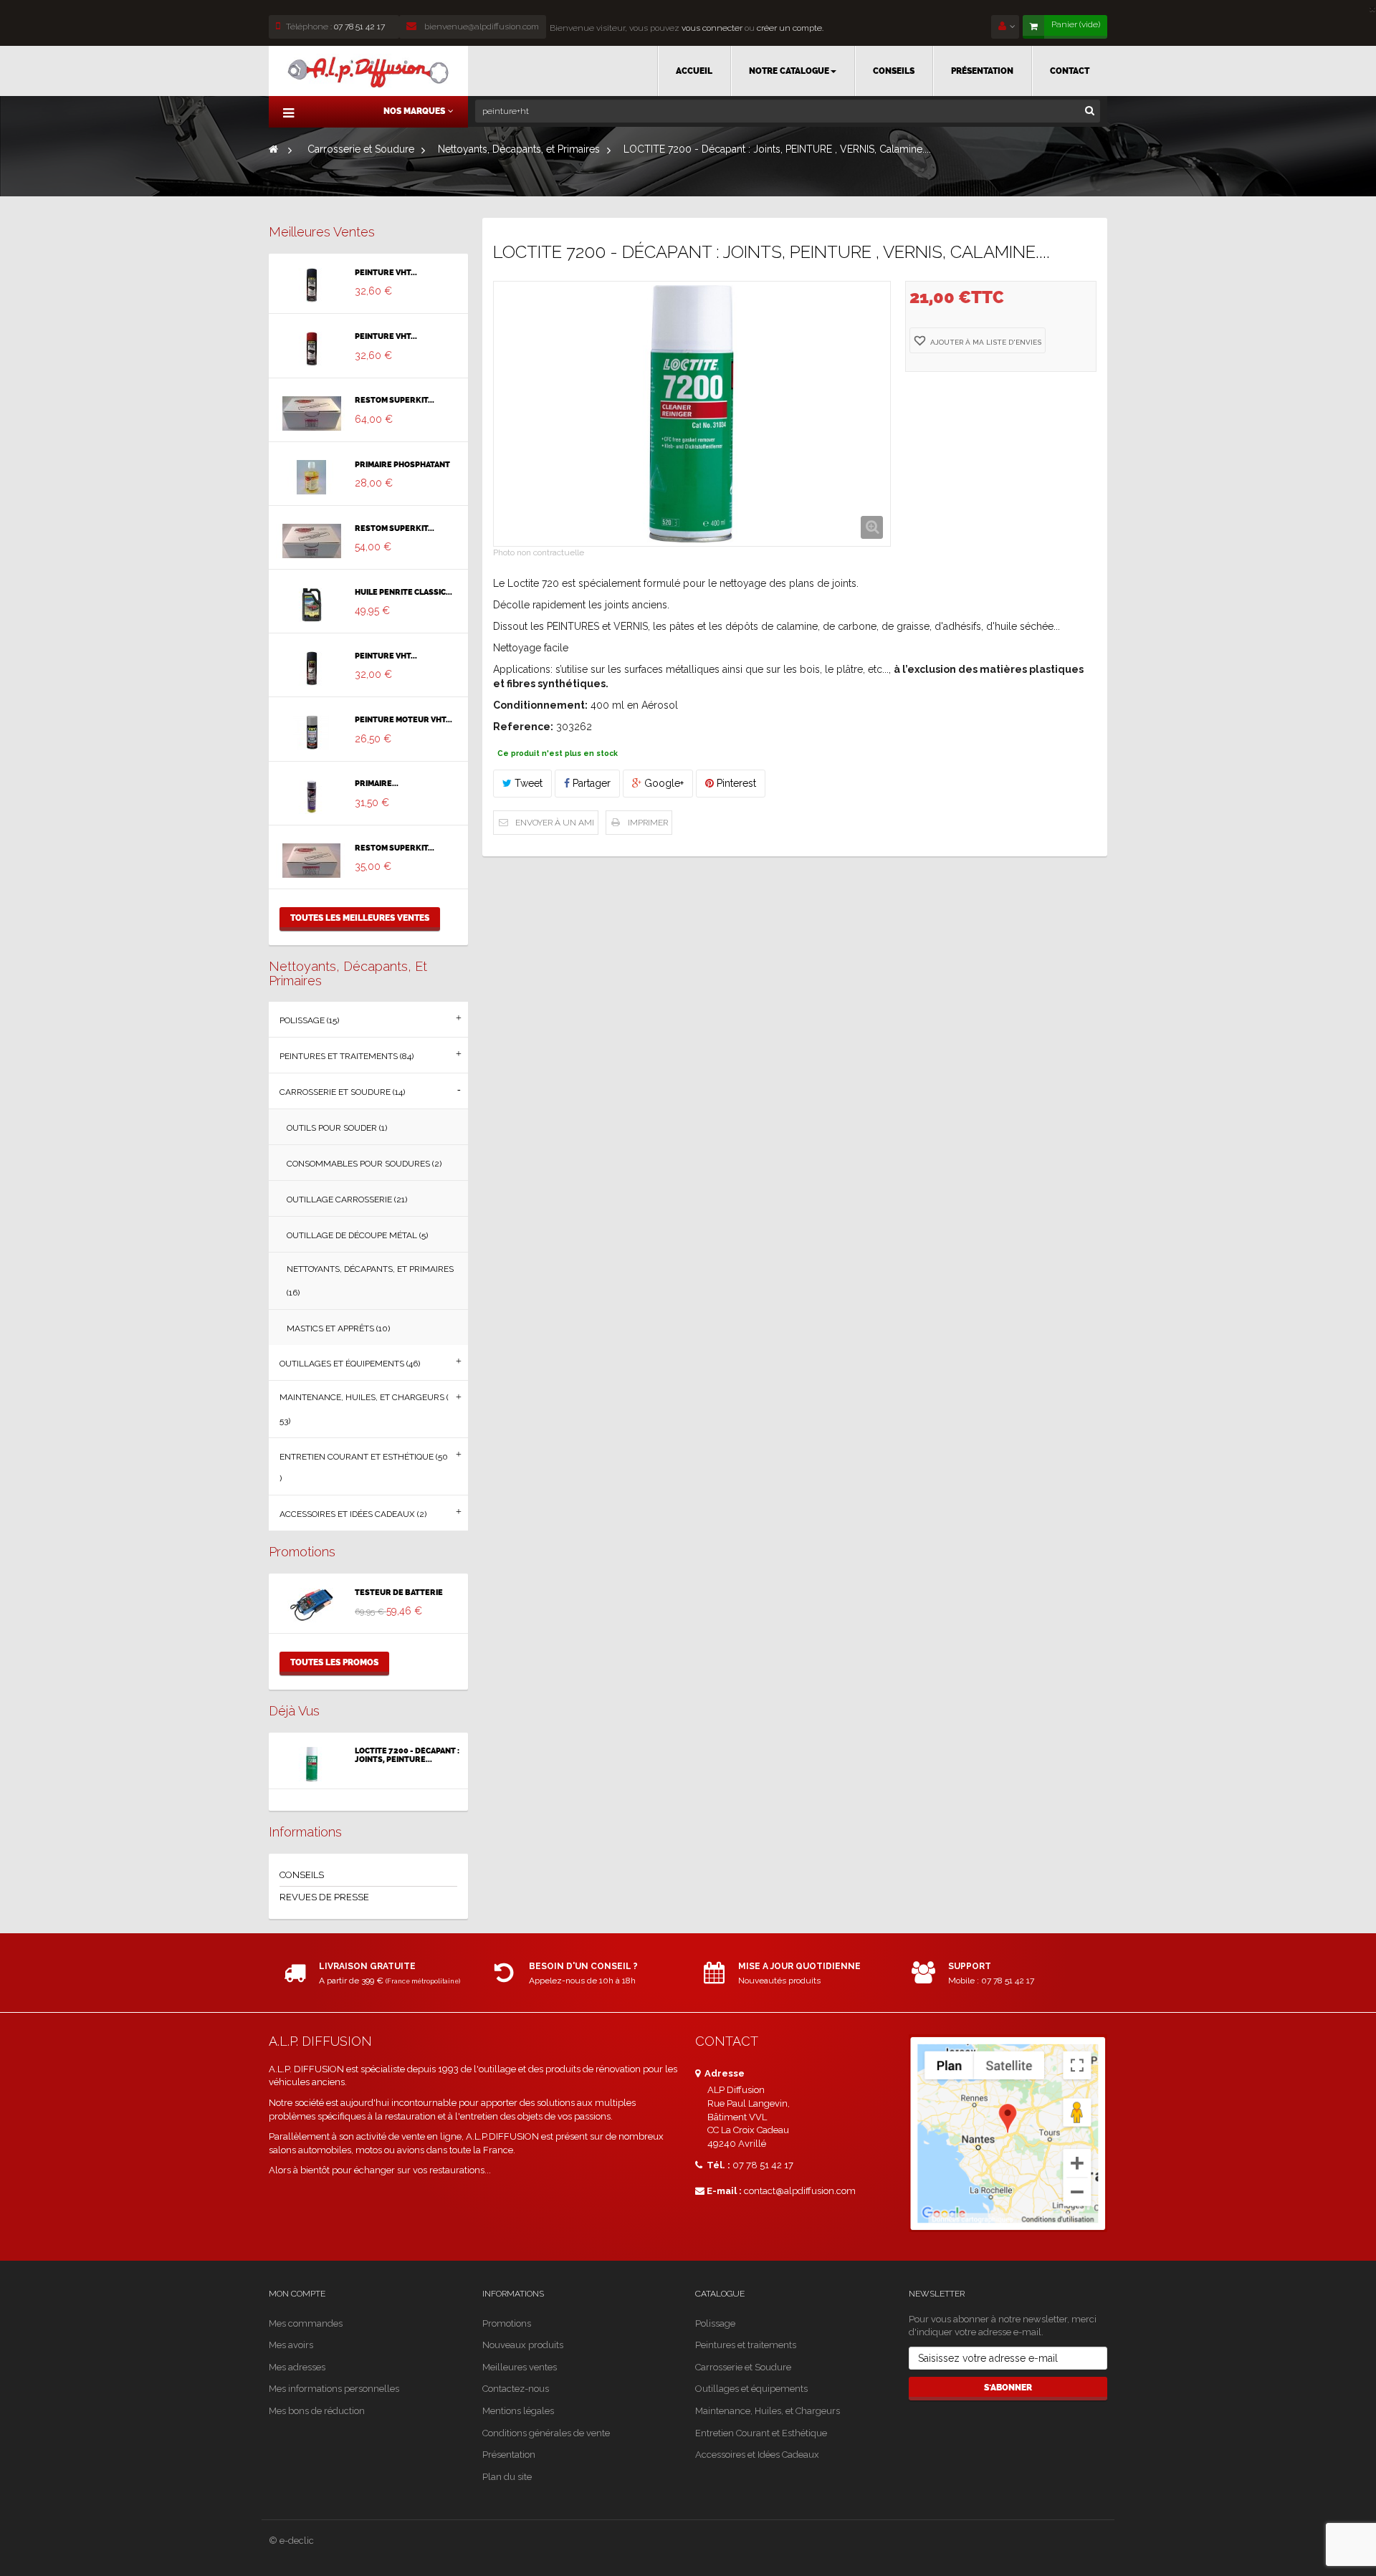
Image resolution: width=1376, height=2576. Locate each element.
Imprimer (648, 823)
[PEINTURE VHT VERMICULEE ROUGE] (312, 349)
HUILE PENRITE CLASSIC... (403, 593)
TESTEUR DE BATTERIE (399, 1593)
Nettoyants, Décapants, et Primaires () (370, 1281)
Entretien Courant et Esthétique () (364, 1467)
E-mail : (724, 2191)
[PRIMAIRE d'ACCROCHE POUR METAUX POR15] (312, 797)
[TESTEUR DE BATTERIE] (312, 1605)
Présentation (509, 2455)
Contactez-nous (516, 2389)
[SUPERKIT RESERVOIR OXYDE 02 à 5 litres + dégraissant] (312, 861)
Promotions (302, 1552)
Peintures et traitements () (347, 1056)
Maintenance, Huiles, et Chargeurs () (364, 1409)
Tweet (527, 783)
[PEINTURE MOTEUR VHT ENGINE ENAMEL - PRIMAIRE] (312, 732)
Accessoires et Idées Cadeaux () (353, 1514)
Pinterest (735, 783)
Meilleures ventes (322, 232)
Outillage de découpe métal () (357, 1235)
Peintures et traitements (746, 2345)
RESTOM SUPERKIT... (395, 401)
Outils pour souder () (337, 1128)
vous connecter (711, 28)
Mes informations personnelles (334, 2389)
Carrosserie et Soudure (743, 2367)
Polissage (715, 2323)
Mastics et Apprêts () (338, 1328)
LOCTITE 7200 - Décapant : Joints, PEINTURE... (407, 1756)
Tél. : (717, 2165)
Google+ (663, 783)
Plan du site (507, 2477)
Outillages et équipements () (350, 1364)
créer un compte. (790, 28)
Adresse (723, 2073)
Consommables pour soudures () (364, 1164)
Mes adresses (297, 2367)
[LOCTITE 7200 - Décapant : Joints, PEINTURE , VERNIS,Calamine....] (312, 1764)
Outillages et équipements (751, 2389)
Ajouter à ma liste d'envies (985, 342)
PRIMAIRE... (377, 784)
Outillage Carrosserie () (347, 1200)
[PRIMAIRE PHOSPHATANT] (312, 477)
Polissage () (309, 1020)
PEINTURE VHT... (386, 273)
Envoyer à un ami (555, 823)
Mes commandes (306, 2323)
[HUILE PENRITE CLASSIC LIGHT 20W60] (312, 605)
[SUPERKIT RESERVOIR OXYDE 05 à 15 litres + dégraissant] (312, 541)
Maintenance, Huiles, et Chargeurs (768, 2411)
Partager (590, 783)
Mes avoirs (291, 2345)
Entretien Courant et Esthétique (761, 2433)
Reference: (523, 727)
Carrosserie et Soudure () (342, 1092)
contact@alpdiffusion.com (800, 2191)
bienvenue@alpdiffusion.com (481, 27)
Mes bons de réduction (317, 2411)
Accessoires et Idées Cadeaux (757, 2455)
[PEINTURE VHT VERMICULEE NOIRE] (312, 285)
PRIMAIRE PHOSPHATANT (402, 465)
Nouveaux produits (523, 2345)
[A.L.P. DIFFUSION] (368, 71)
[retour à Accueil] (273, 149)
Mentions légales (518, 2411)
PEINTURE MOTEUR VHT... (403, 720)
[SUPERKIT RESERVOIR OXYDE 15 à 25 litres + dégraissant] (312, 413)
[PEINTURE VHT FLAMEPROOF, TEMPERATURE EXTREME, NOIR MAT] (312, 669)
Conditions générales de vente (546, 2433)
